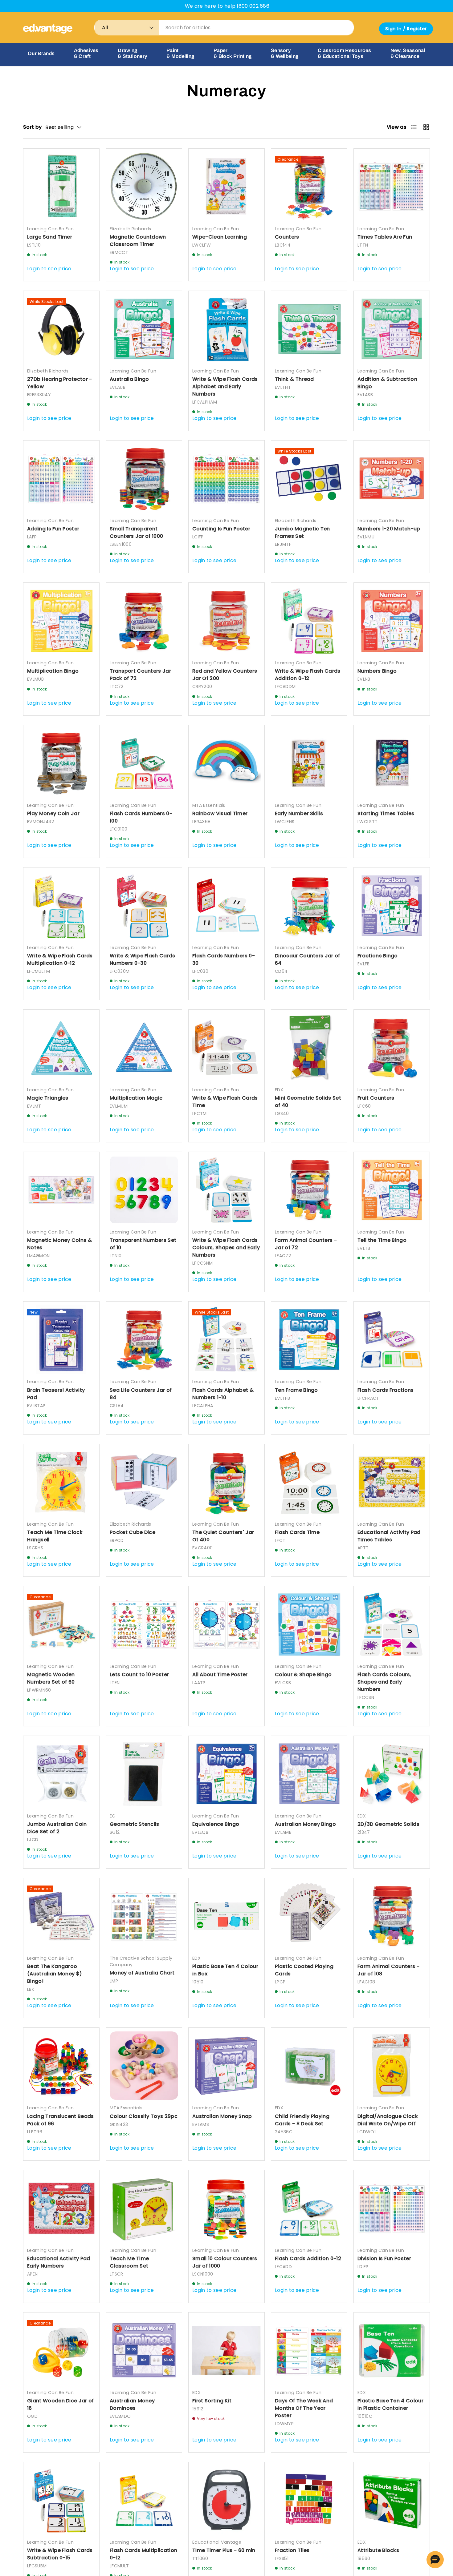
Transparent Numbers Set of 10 (143, 1244)
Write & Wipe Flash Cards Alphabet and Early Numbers (225, 386)
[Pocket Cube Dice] (144, 1482)
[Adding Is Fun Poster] (61, 478)
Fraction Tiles (292, 2550)
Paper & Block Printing (233, 53)
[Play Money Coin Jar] (61, 763)
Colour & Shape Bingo (303, 1674)
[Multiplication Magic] (144, 1048)
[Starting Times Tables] (392, 763)
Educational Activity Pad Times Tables (389, 1536)
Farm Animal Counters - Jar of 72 (306, 1244)
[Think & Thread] (309, 329)
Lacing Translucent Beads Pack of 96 (61, 2120)
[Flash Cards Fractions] (392, 1339)
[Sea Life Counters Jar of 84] (144, 1339)
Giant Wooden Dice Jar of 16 (61, 2404)
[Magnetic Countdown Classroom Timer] (144, 187)
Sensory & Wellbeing (285, 53)
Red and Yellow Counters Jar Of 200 (225, 675)
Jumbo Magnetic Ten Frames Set (302, 532)
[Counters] (309, 187)
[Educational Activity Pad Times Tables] (392, 1482)
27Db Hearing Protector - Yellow (60, 383)
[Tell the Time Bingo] (392, 1190)
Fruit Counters (376, 1098)
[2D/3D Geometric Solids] (392, 1774)
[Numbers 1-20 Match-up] (392, 478)
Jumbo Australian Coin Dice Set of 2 (57, 1828)
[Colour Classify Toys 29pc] (144, 2066)
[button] (435, 2560)
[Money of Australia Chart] (144, 1916)
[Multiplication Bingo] (61, 621)
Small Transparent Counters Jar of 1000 (136, 532)
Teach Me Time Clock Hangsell (55, 1536)
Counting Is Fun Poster (221, 529)
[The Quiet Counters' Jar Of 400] (226, 1482)
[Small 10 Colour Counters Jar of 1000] (226, 2208)
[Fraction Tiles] (309, 2500)
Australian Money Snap (222, 2116)
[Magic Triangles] (61, 1048)
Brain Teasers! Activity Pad (56, 1394)
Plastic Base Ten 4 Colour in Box (225, 1970)
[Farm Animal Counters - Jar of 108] (392, 1916)
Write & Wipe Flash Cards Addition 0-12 (308, 675)
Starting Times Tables (386, 813)
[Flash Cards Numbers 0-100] (144, 763)
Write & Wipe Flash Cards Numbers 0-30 (143, 959)
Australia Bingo (129, 379)
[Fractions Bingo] (392, 905)
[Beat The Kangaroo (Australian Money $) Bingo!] (61, 1916)
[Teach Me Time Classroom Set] (144, 2208)
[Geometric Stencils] (144, 1774)
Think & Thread (294, 379)
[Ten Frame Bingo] (309, 1339)
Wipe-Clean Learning (220, 237)
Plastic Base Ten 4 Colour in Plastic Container (390, 2404)
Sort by (32, 127)
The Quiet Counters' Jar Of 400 (223, 1536)
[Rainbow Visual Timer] (226, 763)
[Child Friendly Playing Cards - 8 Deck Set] (309, 2066)
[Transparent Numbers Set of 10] (144, 1190)
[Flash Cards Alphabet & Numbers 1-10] (226, 1339)
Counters (287, 237)
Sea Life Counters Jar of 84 (141, 1394)
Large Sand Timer (50, 237)
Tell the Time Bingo (382, 1240)
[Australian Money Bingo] (309, 1774)
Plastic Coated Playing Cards (304, 1970)
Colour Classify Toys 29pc (144, 2116)
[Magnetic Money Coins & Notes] (61, 1190)
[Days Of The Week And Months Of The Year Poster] (309, 2350)
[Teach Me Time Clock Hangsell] (61, 1482)
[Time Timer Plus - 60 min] (226, 2500)
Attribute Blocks (378, 2550)
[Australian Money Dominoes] (144, 2350)
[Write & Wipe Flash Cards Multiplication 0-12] (61, 905)
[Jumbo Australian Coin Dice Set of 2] (61, 1774)
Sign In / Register (406, 29)
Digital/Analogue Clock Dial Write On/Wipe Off (388, 2120)
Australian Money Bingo (305, 1824)
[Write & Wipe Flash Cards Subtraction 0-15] (61, 2500)
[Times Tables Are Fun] (392, 187)
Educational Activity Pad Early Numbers (59, 2262)
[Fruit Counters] (392, 1048)
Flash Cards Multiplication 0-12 (143, 2554)
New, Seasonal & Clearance (408, 53)
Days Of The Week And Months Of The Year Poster (304, 2408)
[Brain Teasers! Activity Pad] (61, 1339)
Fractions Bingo (378, 956)
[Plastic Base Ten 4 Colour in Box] (226, 1916)
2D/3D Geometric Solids (388, 1824)
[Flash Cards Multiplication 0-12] (144, 2500)
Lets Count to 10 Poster (139, 1674)
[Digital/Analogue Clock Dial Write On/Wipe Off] (392, 2066)
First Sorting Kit (212, 2401)
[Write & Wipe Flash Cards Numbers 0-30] (144, 905)
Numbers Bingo (377, 671)
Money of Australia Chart (142, 1973)
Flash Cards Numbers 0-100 (141, 817)
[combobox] (224, 28)
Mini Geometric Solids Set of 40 (308, 1102)
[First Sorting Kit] (226, 2350)
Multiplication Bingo (53, 671)
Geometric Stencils (135, 1824)
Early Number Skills (299, 813)
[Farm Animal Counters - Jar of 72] (309, 1190)
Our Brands (41, 53)
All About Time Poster (220, 1674)
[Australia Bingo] (144, 329)
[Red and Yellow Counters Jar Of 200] (226, 621)
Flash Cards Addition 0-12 (308, 2258)
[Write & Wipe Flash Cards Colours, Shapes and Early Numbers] (226, 1190)
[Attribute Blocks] (392, 2500)
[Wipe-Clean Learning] (226, 187)
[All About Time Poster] (226, 1624)
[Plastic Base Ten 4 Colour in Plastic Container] (392, 2350)
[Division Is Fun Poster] (392, 2208)
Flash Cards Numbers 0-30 (224, 959)
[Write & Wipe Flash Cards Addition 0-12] (309, 621)
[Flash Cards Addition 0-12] (309, 2208)
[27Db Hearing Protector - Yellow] (61, 329)
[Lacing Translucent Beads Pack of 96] (61, 2066)
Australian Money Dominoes (132, 2404)
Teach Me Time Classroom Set (129, 2262)
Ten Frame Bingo (296, 1390)
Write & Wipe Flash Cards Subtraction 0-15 (60, 2554)
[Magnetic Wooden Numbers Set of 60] (61, 1624)
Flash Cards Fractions (386, 1390)
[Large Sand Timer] (61, 187)
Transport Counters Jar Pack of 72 (140, 675)
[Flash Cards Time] (309, 1482)
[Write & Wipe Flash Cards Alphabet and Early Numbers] (226, 329)
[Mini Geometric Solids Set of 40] (309, 1048)
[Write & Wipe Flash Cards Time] (226, 1048)
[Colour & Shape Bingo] (309, 1624)
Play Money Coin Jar (53, 813)
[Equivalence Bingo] (226, 1774)
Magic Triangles (48, 1098)
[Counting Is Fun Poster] (226, 478)
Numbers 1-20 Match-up (389, 529)
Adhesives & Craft (86, 53)
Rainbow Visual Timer (220, 813)
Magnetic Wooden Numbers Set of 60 (51, 1678)
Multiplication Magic (136, 1098)
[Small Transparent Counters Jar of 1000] (144, 478)
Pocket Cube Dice (133, 1532)
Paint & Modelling (180, 53)
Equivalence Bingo (216, 1824)
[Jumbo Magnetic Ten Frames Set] (309, 478)
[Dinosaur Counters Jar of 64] (309, 905)
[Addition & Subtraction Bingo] (392, 329)
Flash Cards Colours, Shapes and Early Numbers (384, 1682)
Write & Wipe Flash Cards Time (225, 1102)
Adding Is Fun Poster (53, 529)
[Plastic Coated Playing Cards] (309, 1916)
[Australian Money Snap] (226, 2066)
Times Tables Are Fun (385, 237)
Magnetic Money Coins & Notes (59, 1244)
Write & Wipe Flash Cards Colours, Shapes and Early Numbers (226, 1248)
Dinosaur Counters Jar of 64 (308, 959)
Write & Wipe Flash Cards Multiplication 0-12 (60, 959)
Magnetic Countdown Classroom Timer (138, 241)
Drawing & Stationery (132, 53)
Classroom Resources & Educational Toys (344, 53)
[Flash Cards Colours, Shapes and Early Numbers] (392, 1624)
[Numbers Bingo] (392, 621)
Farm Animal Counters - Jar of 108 (388, 1970)
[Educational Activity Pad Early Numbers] (61, 2208)
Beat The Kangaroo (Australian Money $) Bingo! (55, 1974)
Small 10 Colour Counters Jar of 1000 (225, 2262)
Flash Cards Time (297, 1532)
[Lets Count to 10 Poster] (144, 1624)
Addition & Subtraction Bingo (387, 383)
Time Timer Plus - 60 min (224, 2550)
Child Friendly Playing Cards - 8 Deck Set (302, 2120)
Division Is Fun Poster (384, 2258)
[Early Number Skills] (309, 763)
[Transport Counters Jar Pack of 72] (144, 621)
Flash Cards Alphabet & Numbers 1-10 (223, 1394)
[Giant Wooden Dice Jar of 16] (61, 2350)
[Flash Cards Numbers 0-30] (226, 905)
